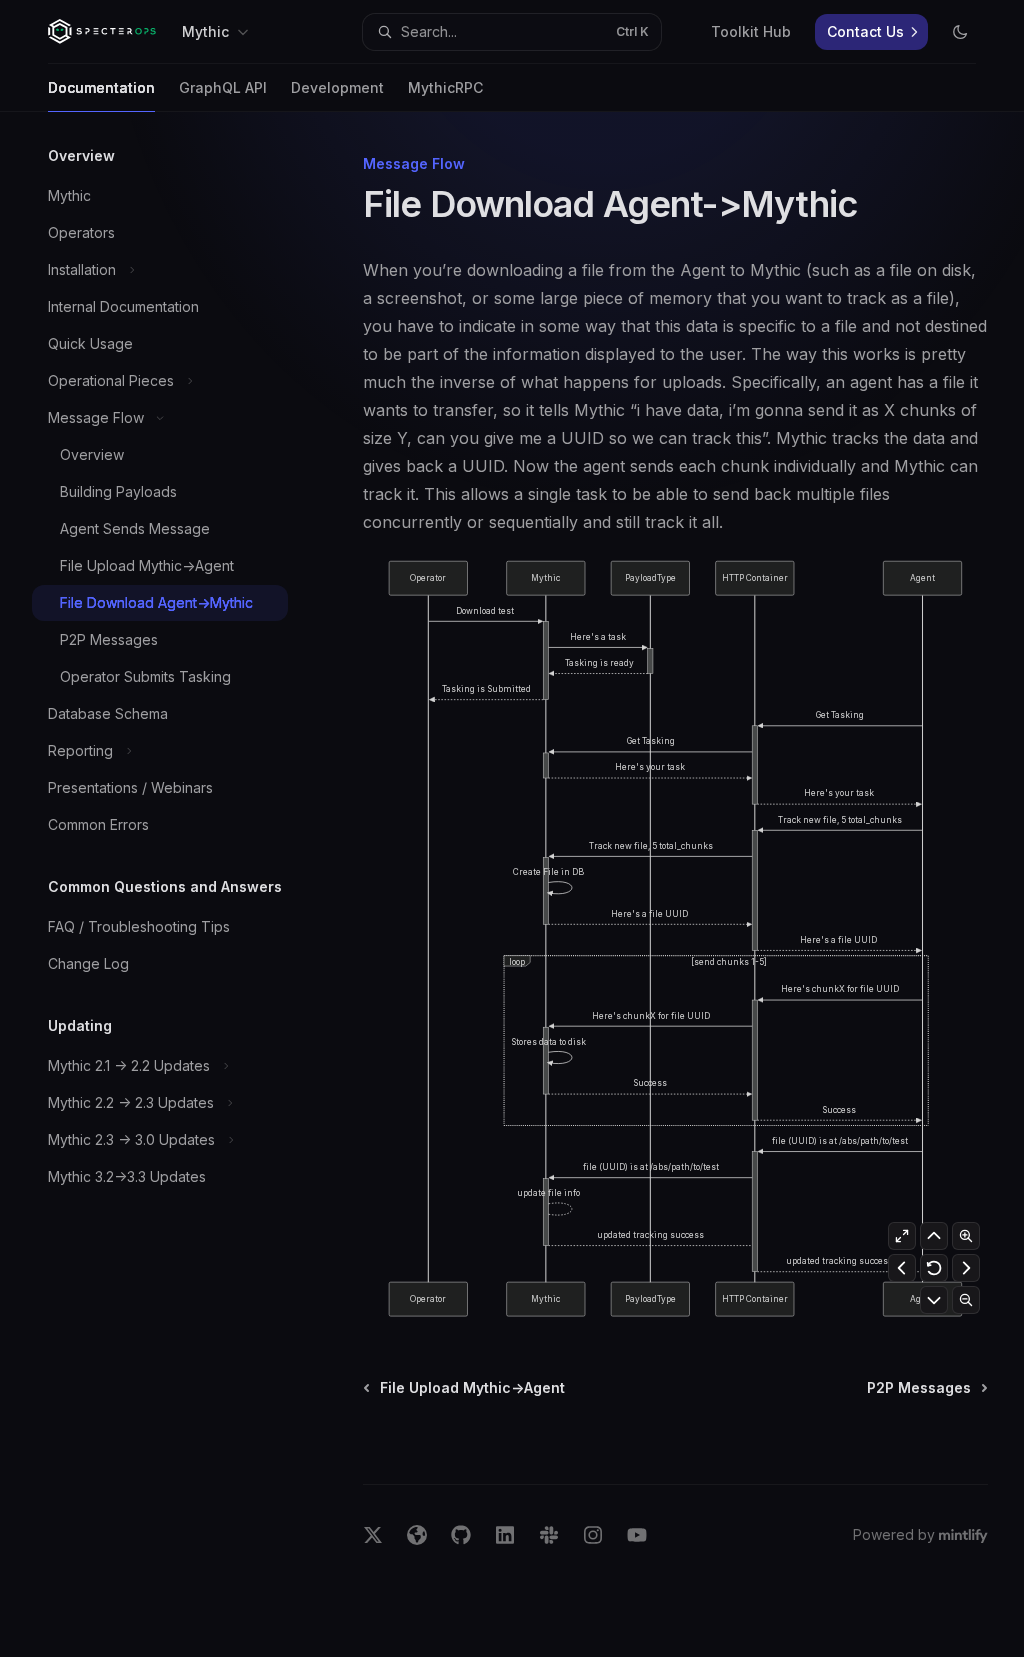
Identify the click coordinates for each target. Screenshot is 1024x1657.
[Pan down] (934, 1300)
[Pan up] (934, 1236)
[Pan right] (966, 1268)
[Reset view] (934, 1268)
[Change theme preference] (960, 32)
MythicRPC (445, 87)
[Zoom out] (966, 1300)
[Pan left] (902, 1268)
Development (337, 87)
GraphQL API (223, 87)
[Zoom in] (966, 1236)
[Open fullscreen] (902, 1236)
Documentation (101, 87)
